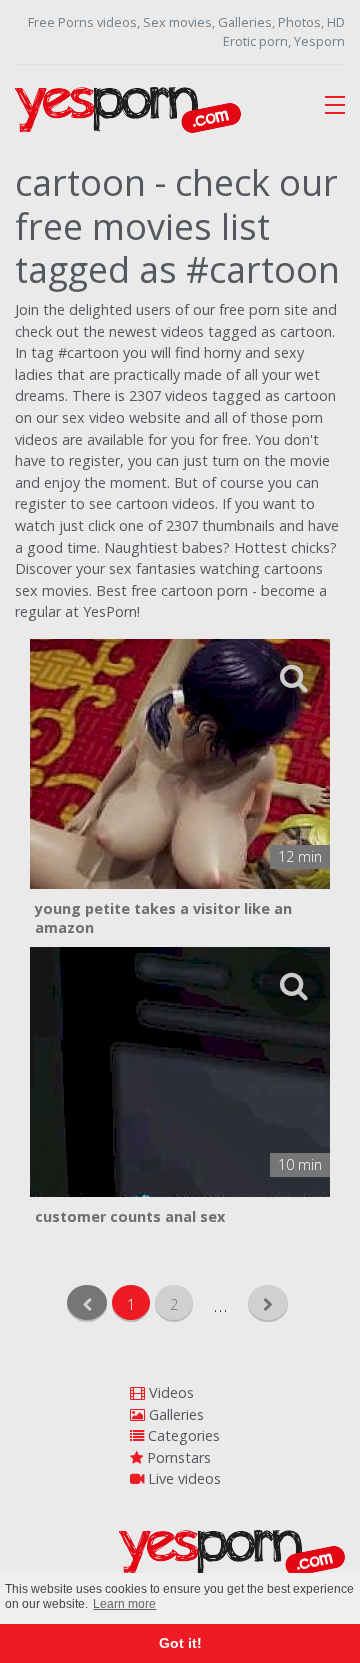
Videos (169, 1392)
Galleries (174, 1414)
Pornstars (177, 1457)
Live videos (182, 1478)
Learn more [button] (124, 1604)
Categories (182, 1435)
